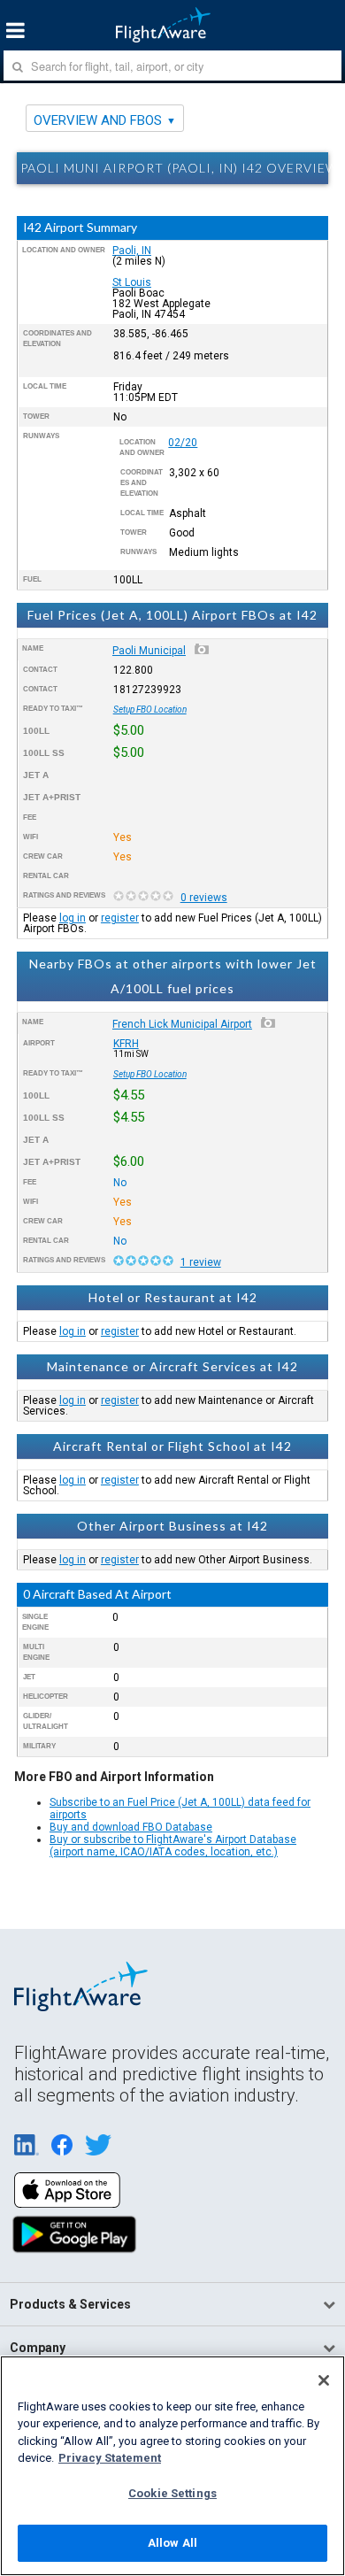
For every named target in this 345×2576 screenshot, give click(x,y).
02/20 (183, 443)
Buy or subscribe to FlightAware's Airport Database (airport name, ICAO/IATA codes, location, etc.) (173, 1846)
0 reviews (204, 898)
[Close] (324, 2380)
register (120, 918)
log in (73, 918)
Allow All (172, 2543)
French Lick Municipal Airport (182, 1024)
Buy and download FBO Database (131, 1827)
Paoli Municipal (149, 651)
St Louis (132, 282)
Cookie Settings (172, 2493)
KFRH (126, 1044)
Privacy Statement (110, 2458)
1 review (201, 1262)
